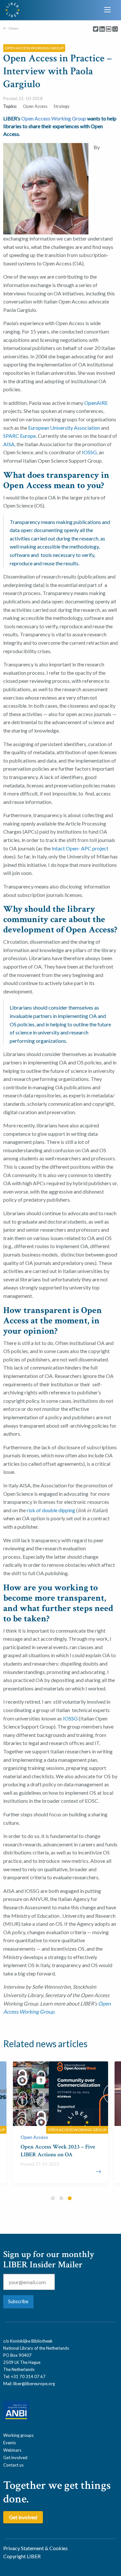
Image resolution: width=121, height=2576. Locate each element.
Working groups (18, 2435)
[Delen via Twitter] (96, 29)
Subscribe (18, 2301)
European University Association (64, 428)
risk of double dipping (51, 1510)
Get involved (15, 2458)
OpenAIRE (96, 403)
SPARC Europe (20, 436)
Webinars (12, 2450)
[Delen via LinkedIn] (102, 29)
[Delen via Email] (109, 29)
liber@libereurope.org (34, 2384)
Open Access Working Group (54, 118)
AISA (9, 444)
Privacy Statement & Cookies (35, 2548)
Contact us (13, 2465)
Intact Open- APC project (80, 848)
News (14, 28)
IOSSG (89, 452)
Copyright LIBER (22, 2556)
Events (10, 2443)
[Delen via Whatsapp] (115, 29)
